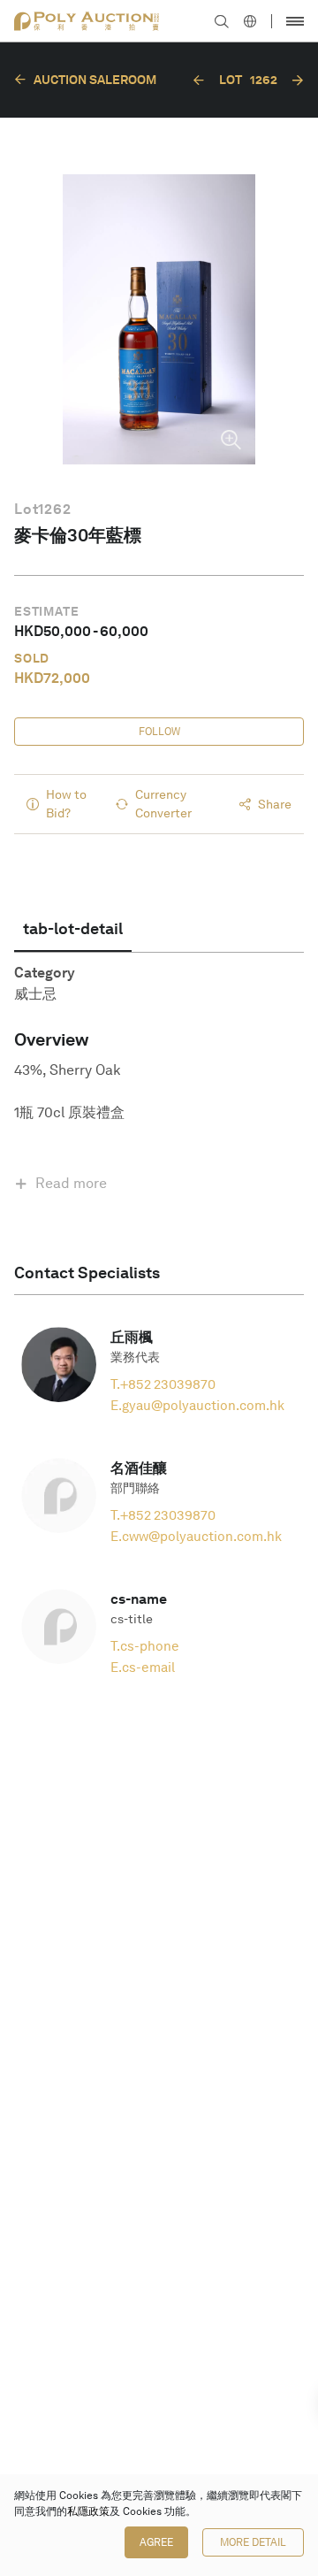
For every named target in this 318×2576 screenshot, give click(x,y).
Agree (156, 2542)
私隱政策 (88, 2511)
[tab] (73, 929)
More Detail (253, 2542)
